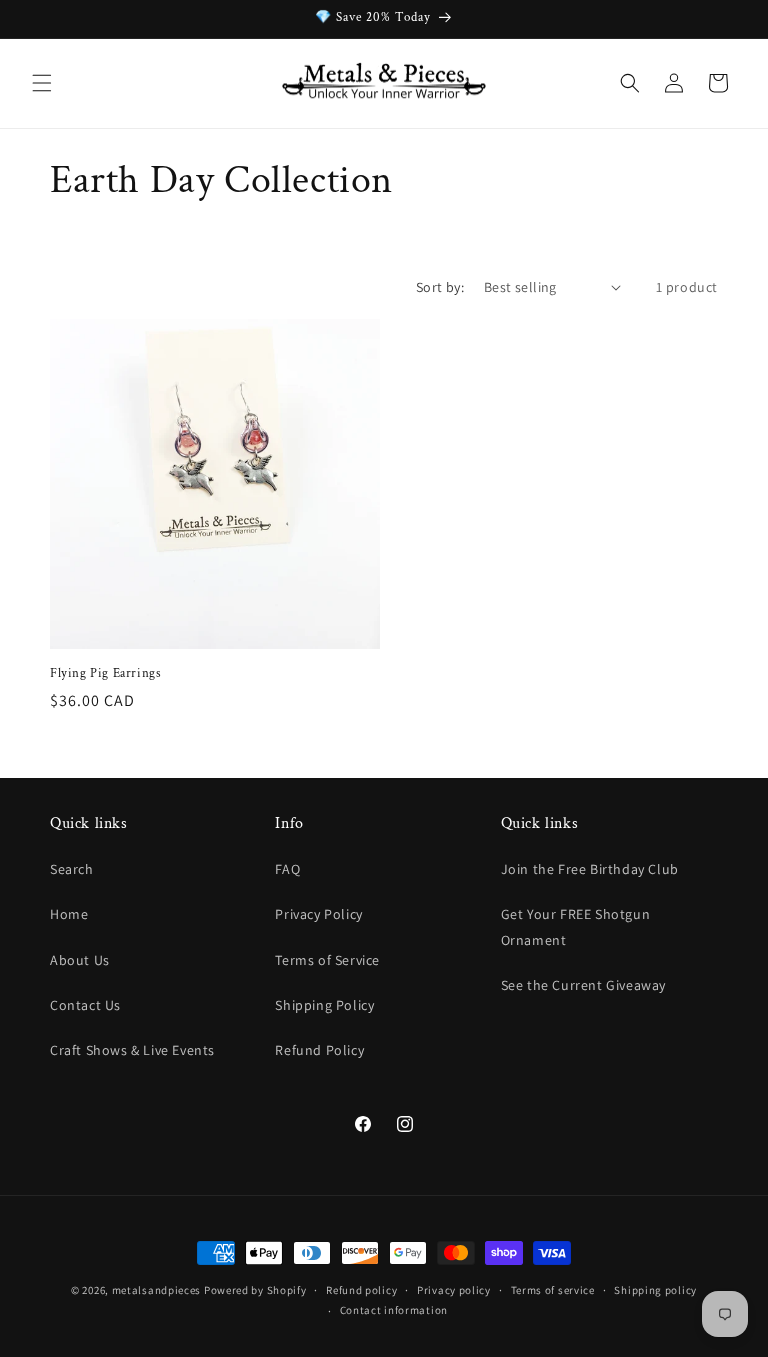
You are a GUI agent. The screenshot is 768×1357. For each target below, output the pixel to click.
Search (72, 869)
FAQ (287, 869)
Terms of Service (327, 960)
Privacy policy (454, 1290)
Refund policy (361, 1290)
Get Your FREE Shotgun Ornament (576, 926)
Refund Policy (319, 1050)
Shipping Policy (324, 1005)
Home (69, 914)
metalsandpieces (157, 1290)
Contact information (394, 1310)
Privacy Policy (318, 914)
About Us (80, 960)
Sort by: (440, 287)
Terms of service (553, 1290)
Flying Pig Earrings (105, 674)
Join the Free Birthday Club (590, 869)
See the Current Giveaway (583, 985)
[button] (42, 83)
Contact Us (85, 1005)
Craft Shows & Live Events (132, 1050)
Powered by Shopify (255, 1290)
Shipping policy (655, 1290)
